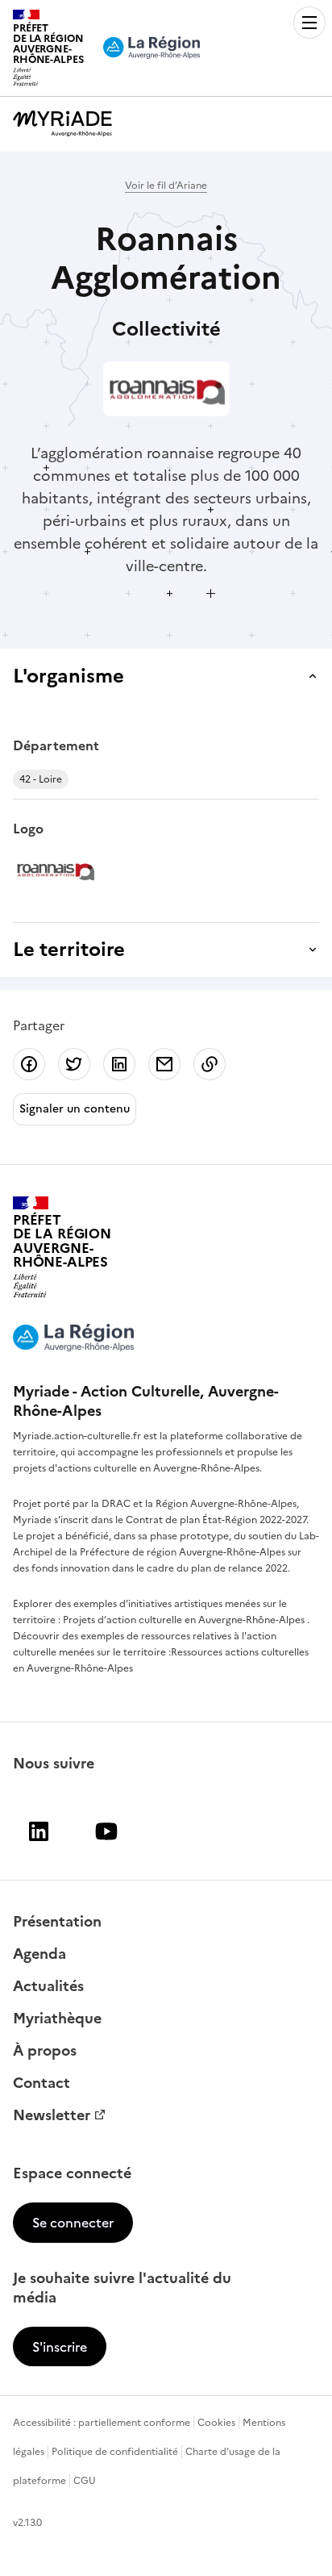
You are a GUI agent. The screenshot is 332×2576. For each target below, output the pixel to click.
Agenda (39, 1954)
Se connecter (73, 2223)
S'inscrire (60, 2347)
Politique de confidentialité (115, 2452)
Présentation (57, 1922)
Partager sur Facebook (29, 1064)
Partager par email (164, 1064)
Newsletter (52, 2115)
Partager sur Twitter (74, 1064)
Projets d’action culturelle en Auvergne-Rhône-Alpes (185, 1620)
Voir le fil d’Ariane (166, 186)
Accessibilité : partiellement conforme (102, 2423)
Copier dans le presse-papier (210, 1064)
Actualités (48, 1986)
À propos (45, 2051)
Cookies (216, 2423)
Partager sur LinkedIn (119, 1064)
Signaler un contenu (75, 1109)
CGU (85, 2481)
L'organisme (68, 676)
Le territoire (69, 950)
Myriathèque (57, 2019)
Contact (41, 2083)
